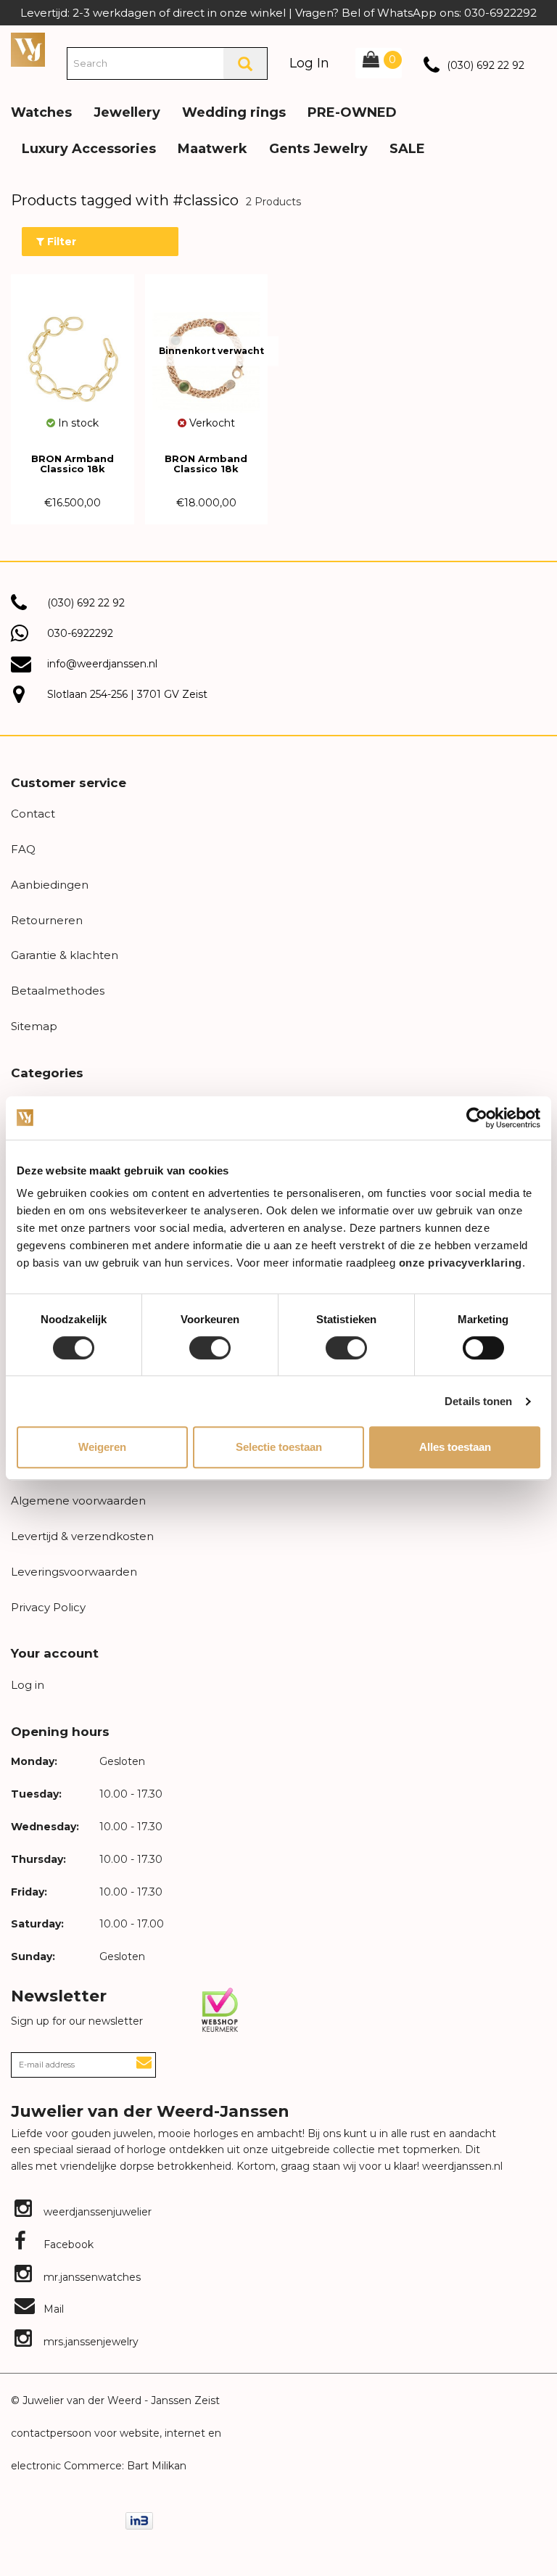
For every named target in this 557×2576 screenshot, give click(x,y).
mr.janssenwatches (91, 2277)
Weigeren (102, 1447)
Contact (33, 814)
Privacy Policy (48, 1607)
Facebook (67, 2244)
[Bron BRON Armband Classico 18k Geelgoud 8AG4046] (73, 352)
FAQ (23, 849)
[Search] (245, 63)
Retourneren (47, 920)
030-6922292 (80, 633)
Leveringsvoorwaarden (74, 1572)
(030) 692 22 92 (486, 65)
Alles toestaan (455, 1447)
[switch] (210, 1348)
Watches (41, 112)
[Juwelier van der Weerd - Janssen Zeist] (28, 49)
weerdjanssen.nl (461, 2166)
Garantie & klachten (65, 955)
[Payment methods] (139, 2520)
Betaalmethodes (58, 991)
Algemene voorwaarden (78, 1501)
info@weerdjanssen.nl (102, 664)
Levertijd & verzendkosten (82, 1536)
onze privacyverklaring (461, 1263)
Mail (52, 2309)
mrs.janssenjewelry (90, 2342)
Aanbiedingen (50, 885)
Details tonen (478, 1401)
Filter (60, 242)
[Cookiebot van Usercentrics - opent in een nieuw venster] (477, 1118)
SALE (407, 149)
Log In (309, 63)
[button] (535, 102)
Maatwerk (213, 149)
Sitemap (34, 1026)
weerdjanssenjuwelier (96, 2212)
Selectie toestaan (279, 1447)
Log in (28, 1685)
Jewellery (127, 112)
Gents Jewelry (318, 149)
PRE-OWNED (352, 112)
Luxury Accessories (89, 149)
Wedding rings (234, 112)
